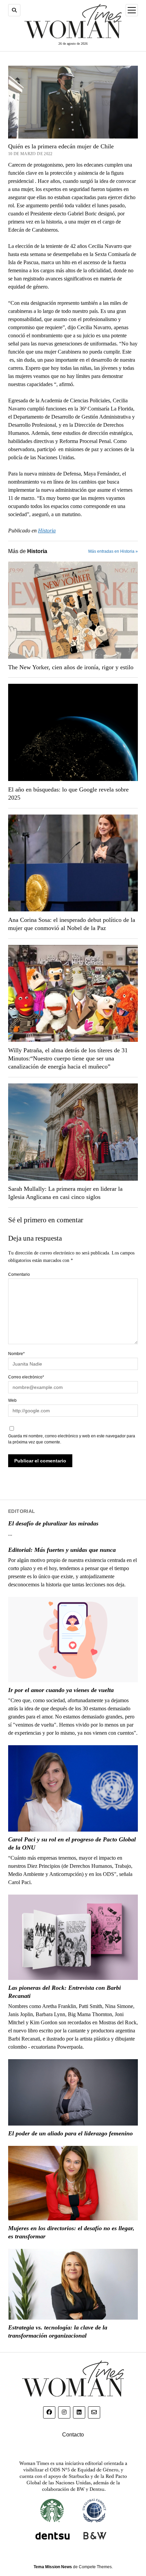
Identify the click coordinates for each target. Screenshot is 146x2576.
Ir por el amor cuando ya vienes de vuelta (61, 1690)
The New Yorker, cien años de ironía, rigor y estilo (71, 667)
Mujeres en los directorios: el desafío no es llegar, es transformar (71, 2232)
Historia (47, 531)
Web (12, 1400)
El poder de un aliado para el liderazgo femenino (70, 2133)
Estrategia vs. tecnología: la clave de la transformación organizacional (58, 2331)
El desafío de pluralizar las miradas (53, 1523)
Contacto (73, 2435)
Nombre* (16, 1354)
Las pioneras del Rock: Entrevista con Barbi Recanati (65, 1992)
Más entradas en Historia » (113, 551)
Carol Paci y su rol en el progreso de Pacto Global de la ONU (72, 1843)
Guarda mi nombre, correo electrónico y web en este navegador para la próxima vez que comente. (72, 1439)
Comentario (19, 1274)
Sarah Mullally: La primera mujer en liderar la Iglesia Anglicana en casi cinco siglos (65, 1193)
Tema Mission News (53, 2567)
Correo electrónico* (26, 1377)
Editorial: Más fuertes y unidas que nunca (62, 1550)
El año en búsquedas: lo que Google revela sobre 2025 (68, 794)
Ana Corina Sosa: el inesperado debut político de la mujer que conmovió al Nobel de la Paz (72, 924)
